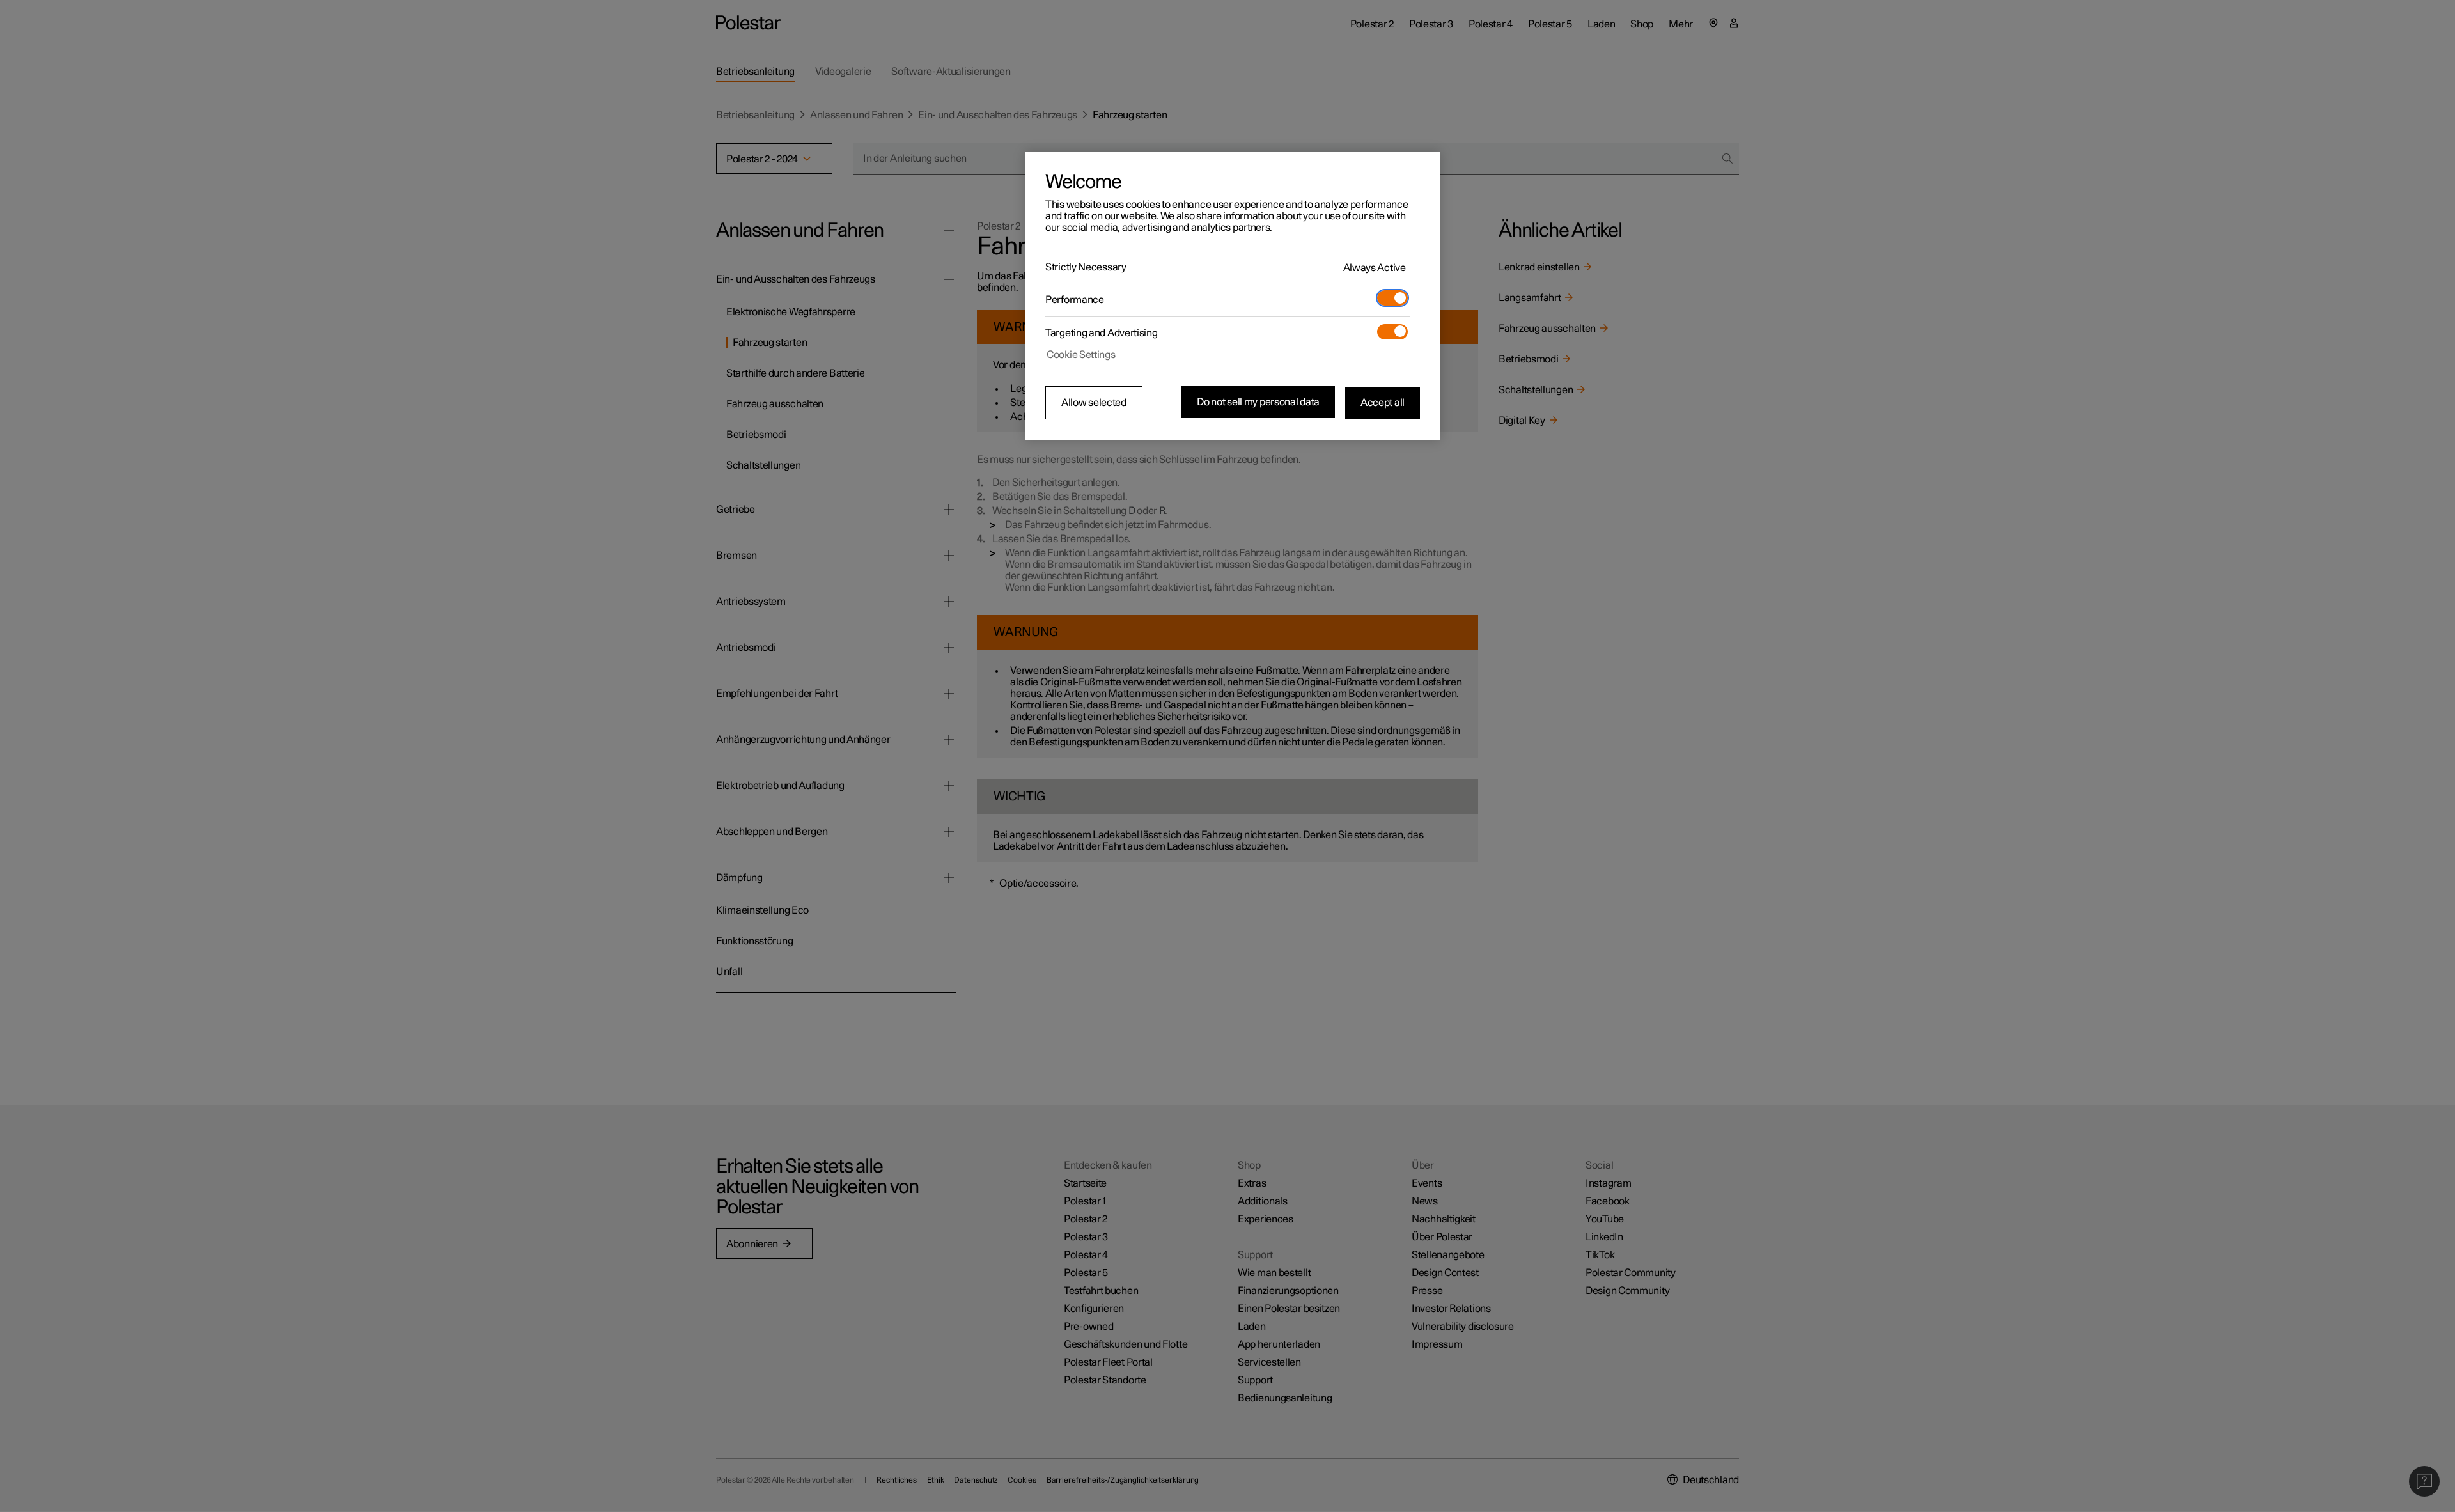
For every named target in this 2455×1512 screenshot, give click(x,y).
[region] (1233, 296)
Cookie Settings (1081, 355)
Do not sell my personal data (1258, 402)
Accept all (1383, 402)
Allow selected (1094, 403)
